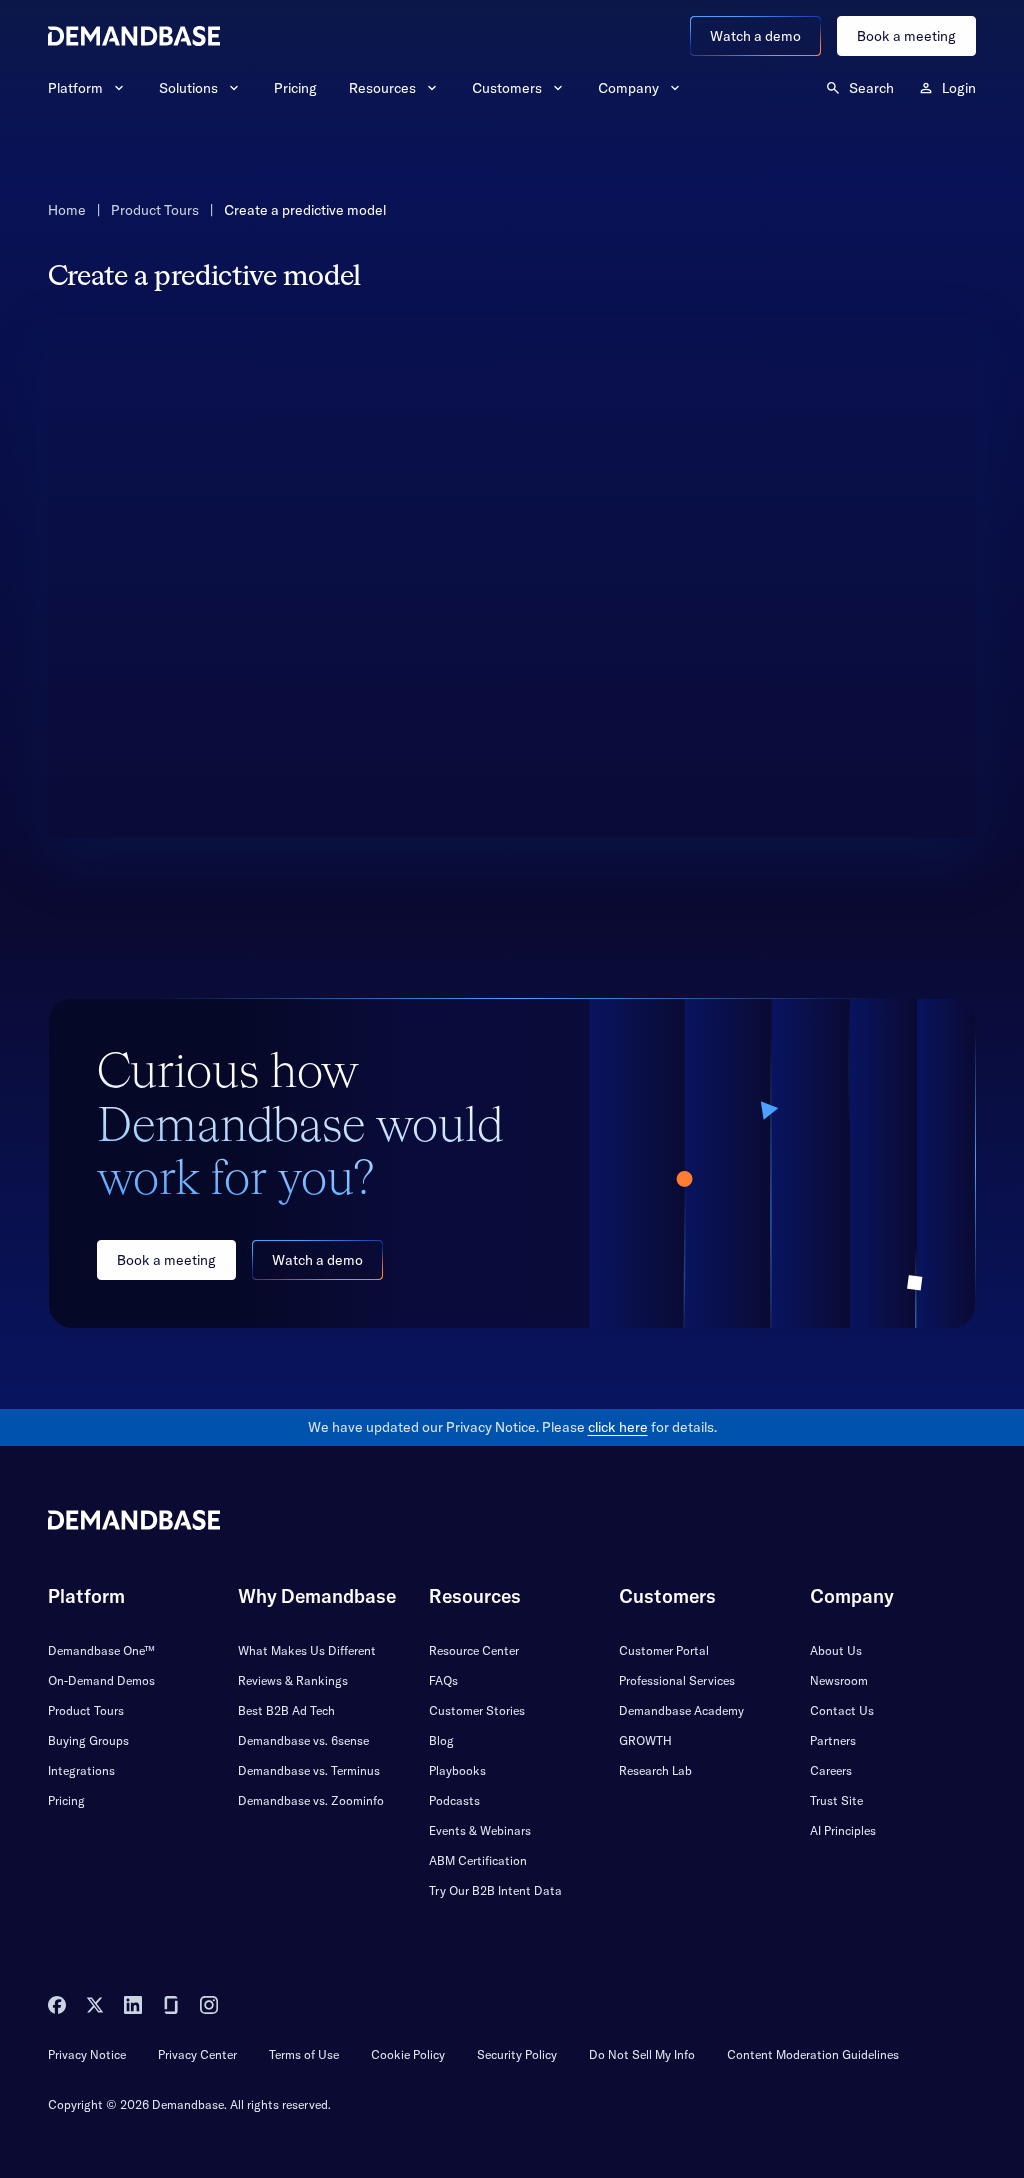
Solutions (188, 88)
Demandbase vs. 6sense (303, 1740)
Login (959, 88)
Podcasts (454, 1800)
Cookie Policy (408, 2054)
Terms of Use (304, 2054)
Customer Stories (477, 1710)
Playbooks (457, 1770)
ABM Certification (478, 1860)
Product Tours (155, 210)
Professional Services (677, 1680)
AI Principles (843, 1830)
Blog (441, 1740)
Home (67, 210)
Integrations (81, 1770)
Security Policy (517, 2054)
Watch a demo (755, 36)
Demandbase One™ (101, 1650)
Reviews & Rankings (293, 1680)
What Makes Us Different (307, 1650)
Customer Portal (664, 1650)
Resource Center (474, 1650)
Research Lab (655, 1770)
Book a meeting (906, 36)
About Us (836, 1650)
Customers (507, 88)
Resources (382, 88)
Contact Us (842, 1710)
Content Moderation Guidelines (813, 2054)
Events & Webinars (480, 1830)
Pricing (295, 88)
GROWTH (645, 1740)
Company (628, 88)
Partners (833, 1740)
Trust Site (836, 1800)
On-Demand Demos (101, 1680)
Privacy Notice (87, 2054)
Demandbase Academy (681, 1710)
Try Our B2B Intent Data (495, 1890)
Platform (75, 88)
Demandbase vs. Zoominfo (311, 1800)
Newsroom (839, 1680)
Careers (831, 1770)
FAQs (443, 1680)
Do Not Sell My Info (642, 2054)
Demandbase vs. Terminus (309, 1770)
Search (871, 88)
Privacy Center (197, 2054)
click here (618, 1427)
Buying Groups (88, 1740)
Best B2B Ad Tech (286, 1710)
